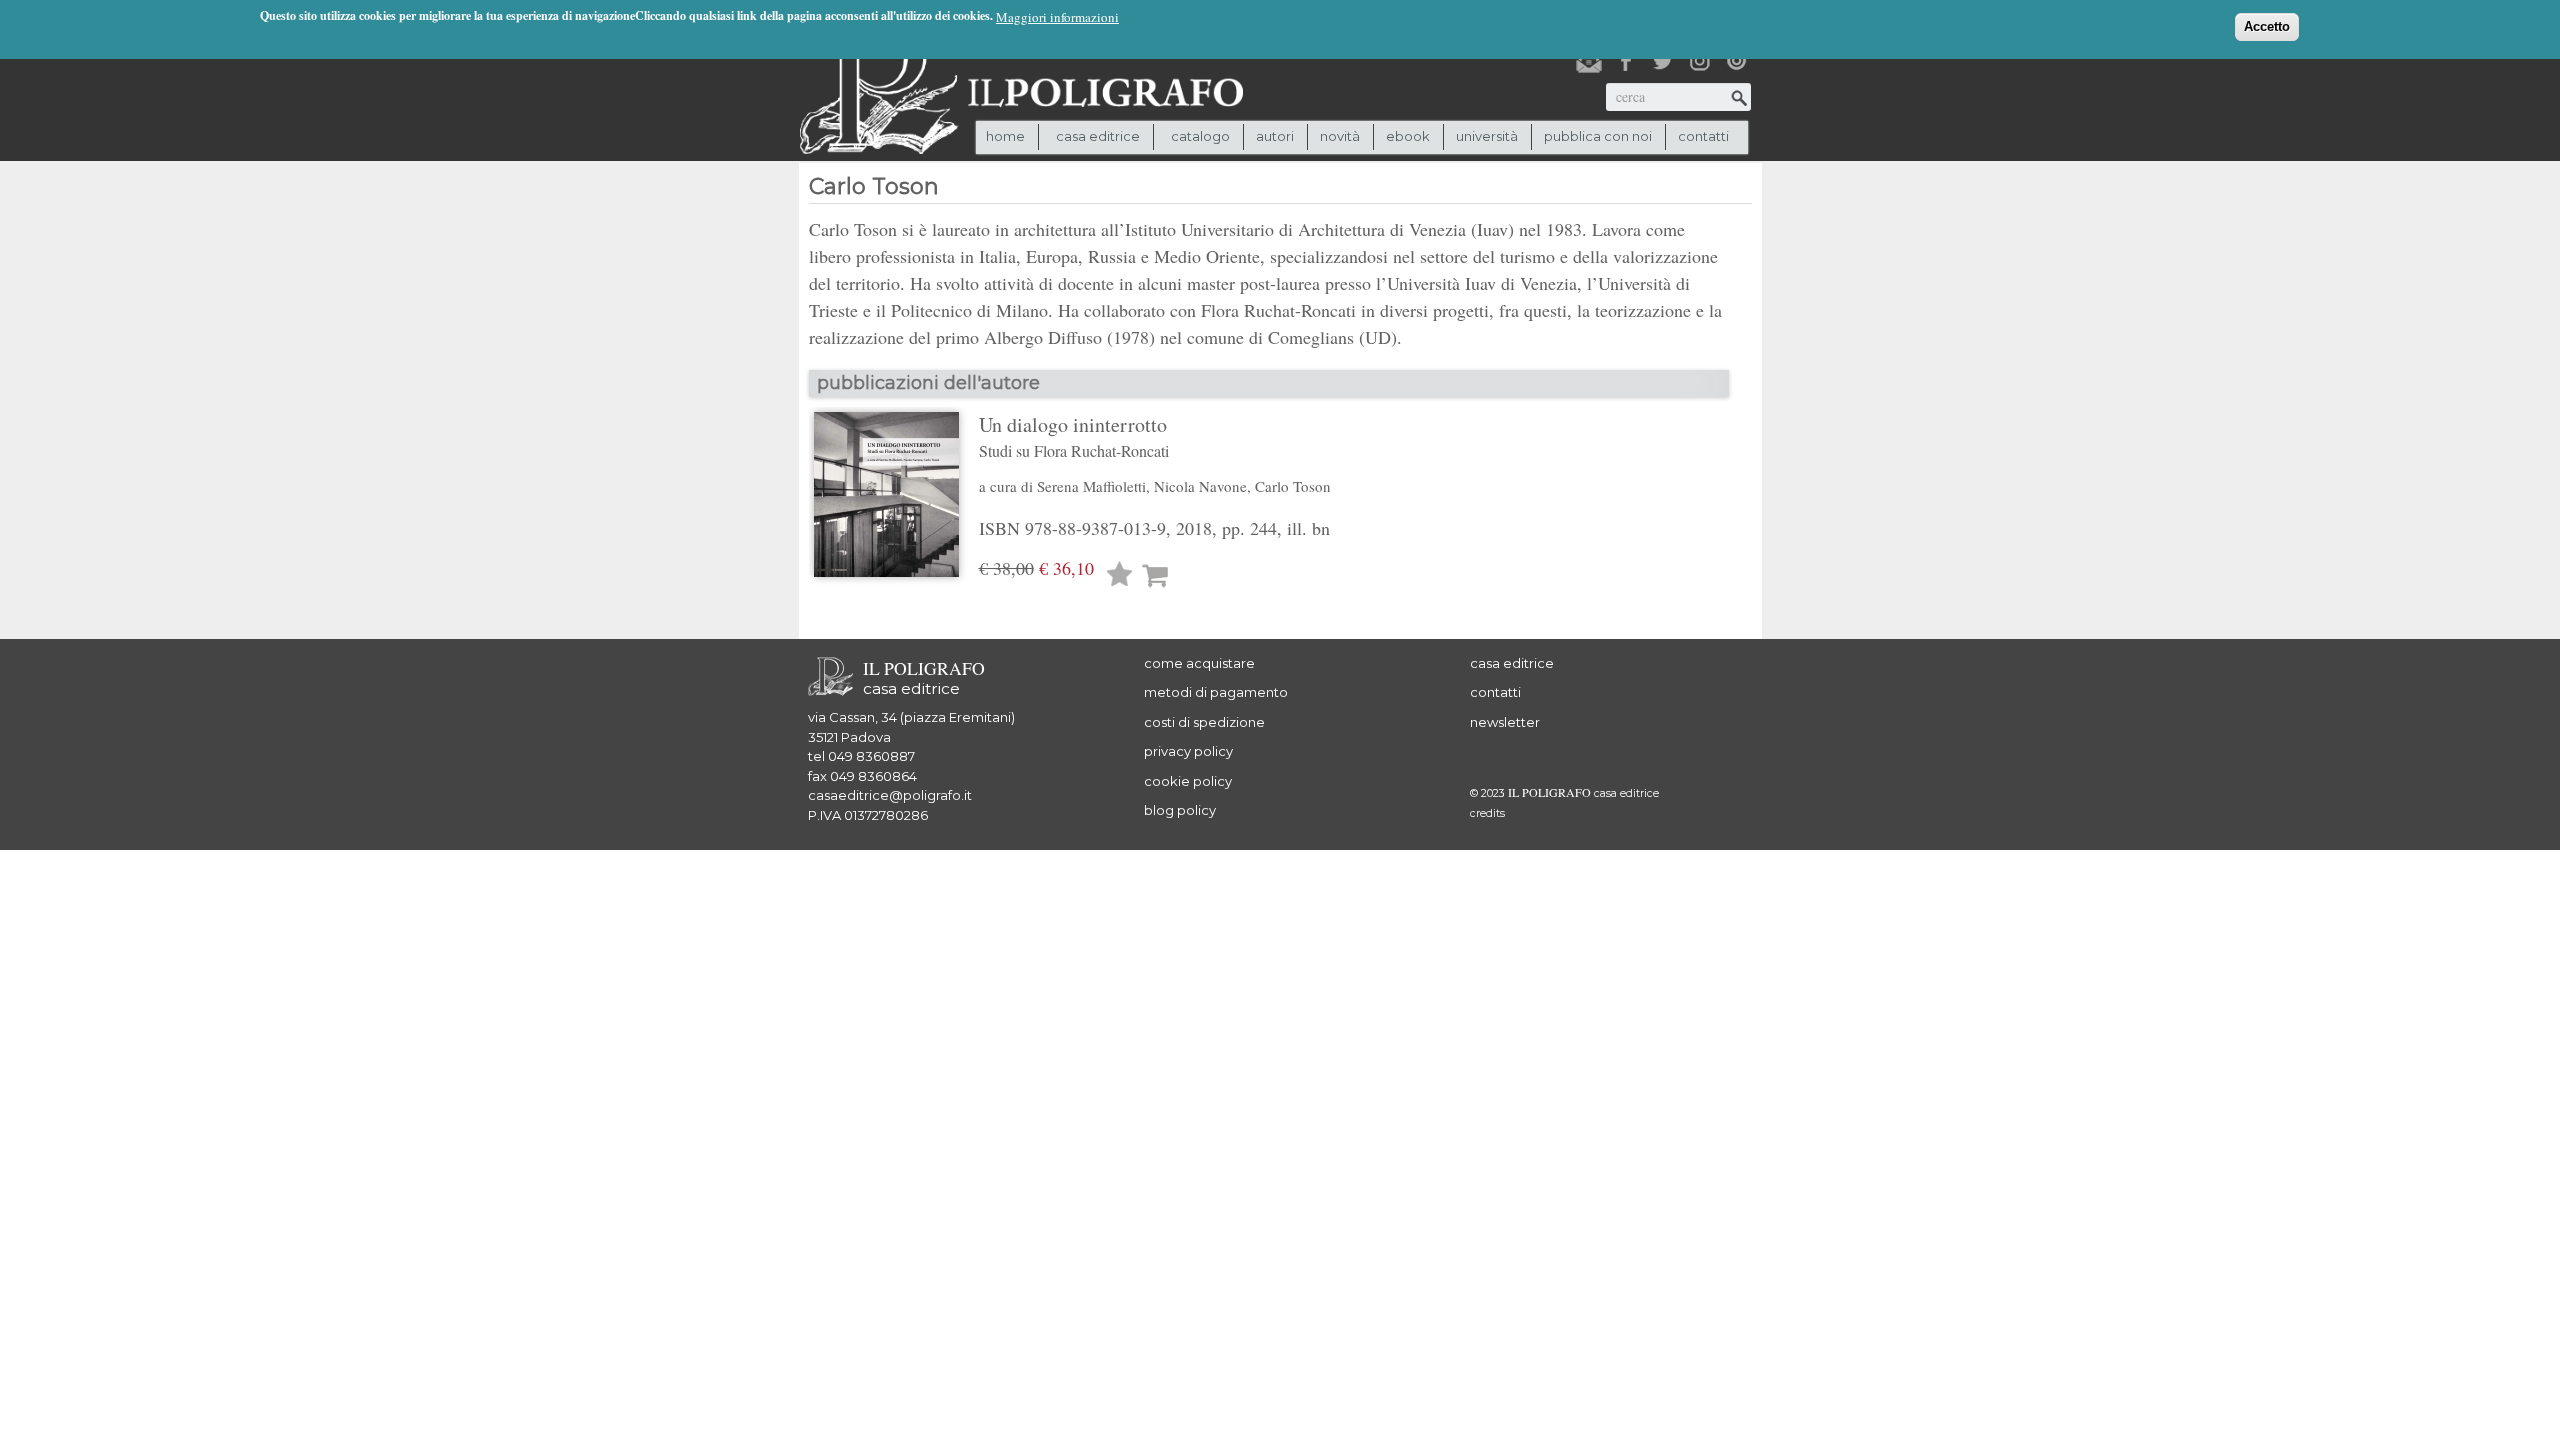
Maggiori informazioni (1057, 17)
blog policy (1180, 810)
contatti (1703, 136)
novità (1340, 136)
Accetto (2267, 26)
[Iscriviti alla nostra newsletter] (1589, 61)
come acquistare (1199, 663)
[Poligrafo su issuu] (1737, 61)
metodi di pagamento (1216, 692)
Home (1005, 136)
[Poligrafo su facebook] (1626, 61)
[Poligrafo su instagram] (1700, 61)
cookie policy (1188, 781)
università (1487, 136)
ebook (1408, 136)
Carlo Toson (1293, 486)
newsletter (1505, 722)
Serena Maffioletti (1091, 486)
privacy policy (1188, 751)
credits (1487, 813)
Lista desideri (1120, 576)
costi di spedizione (1204, 722)
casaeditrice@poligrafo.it (890, 795)
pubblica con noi (1598, 136)
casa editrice (1512, 663)
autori (1275, 136)
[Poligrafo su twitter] (1663, 61)
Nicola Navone (1200, 486)
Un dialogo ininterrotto (1074, 436)
